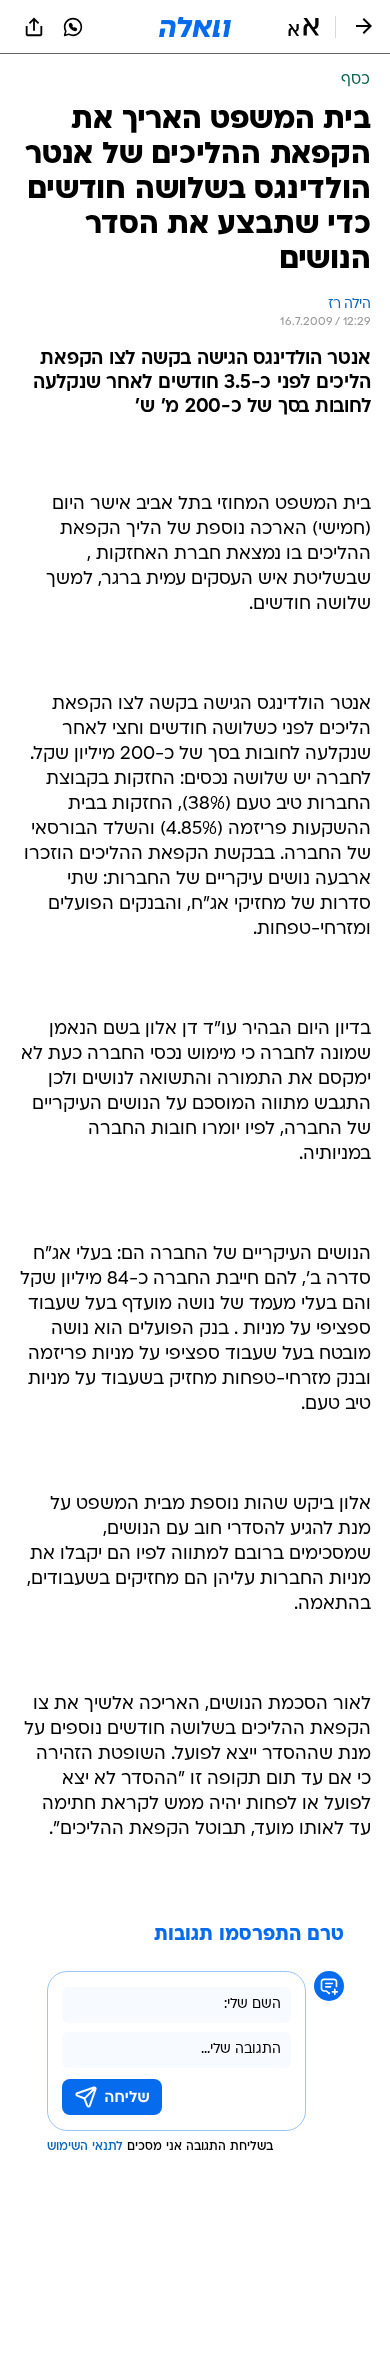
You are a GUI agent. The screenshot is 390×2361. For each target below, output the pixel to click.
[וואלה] (195, 27)
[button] (303, 27)
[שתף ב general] (34, 27)
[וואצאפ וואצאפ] (73, 27)
